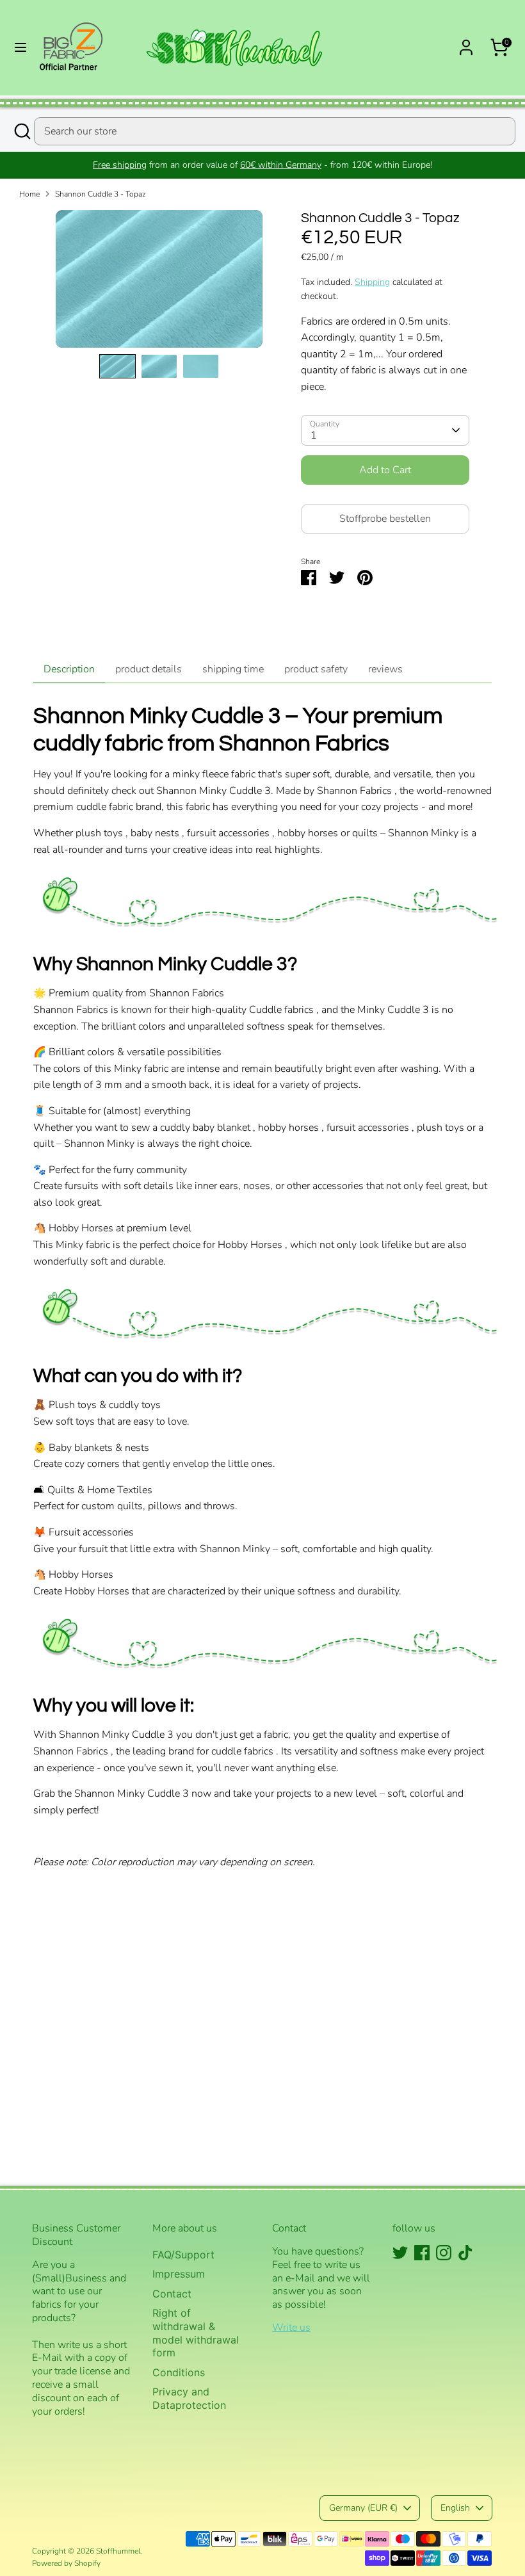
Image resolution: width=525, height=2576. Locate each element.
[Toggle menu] (20, 47)
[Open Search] (22, 131)
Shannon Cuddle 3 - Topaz (101, 194)
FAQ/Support (183, 2255)
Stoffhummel (118, 2551)
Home (29, 194)
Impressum (179, 2274)
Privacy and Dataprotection (189, 2398)
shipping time (233, 669)
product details (149, 669)
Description (69, 669)
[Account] (466, 42)
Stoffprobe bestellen (385, 519)
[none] (117, 366)
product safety (316, 669)
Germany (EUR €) (363, 2508)
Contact (172, 2294)
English (455, 2508)
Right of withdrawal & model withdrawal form (196, 2333)
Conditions (179, 2372)
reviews (385, 669)
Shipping (372, 282)
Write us (291, 2328)
